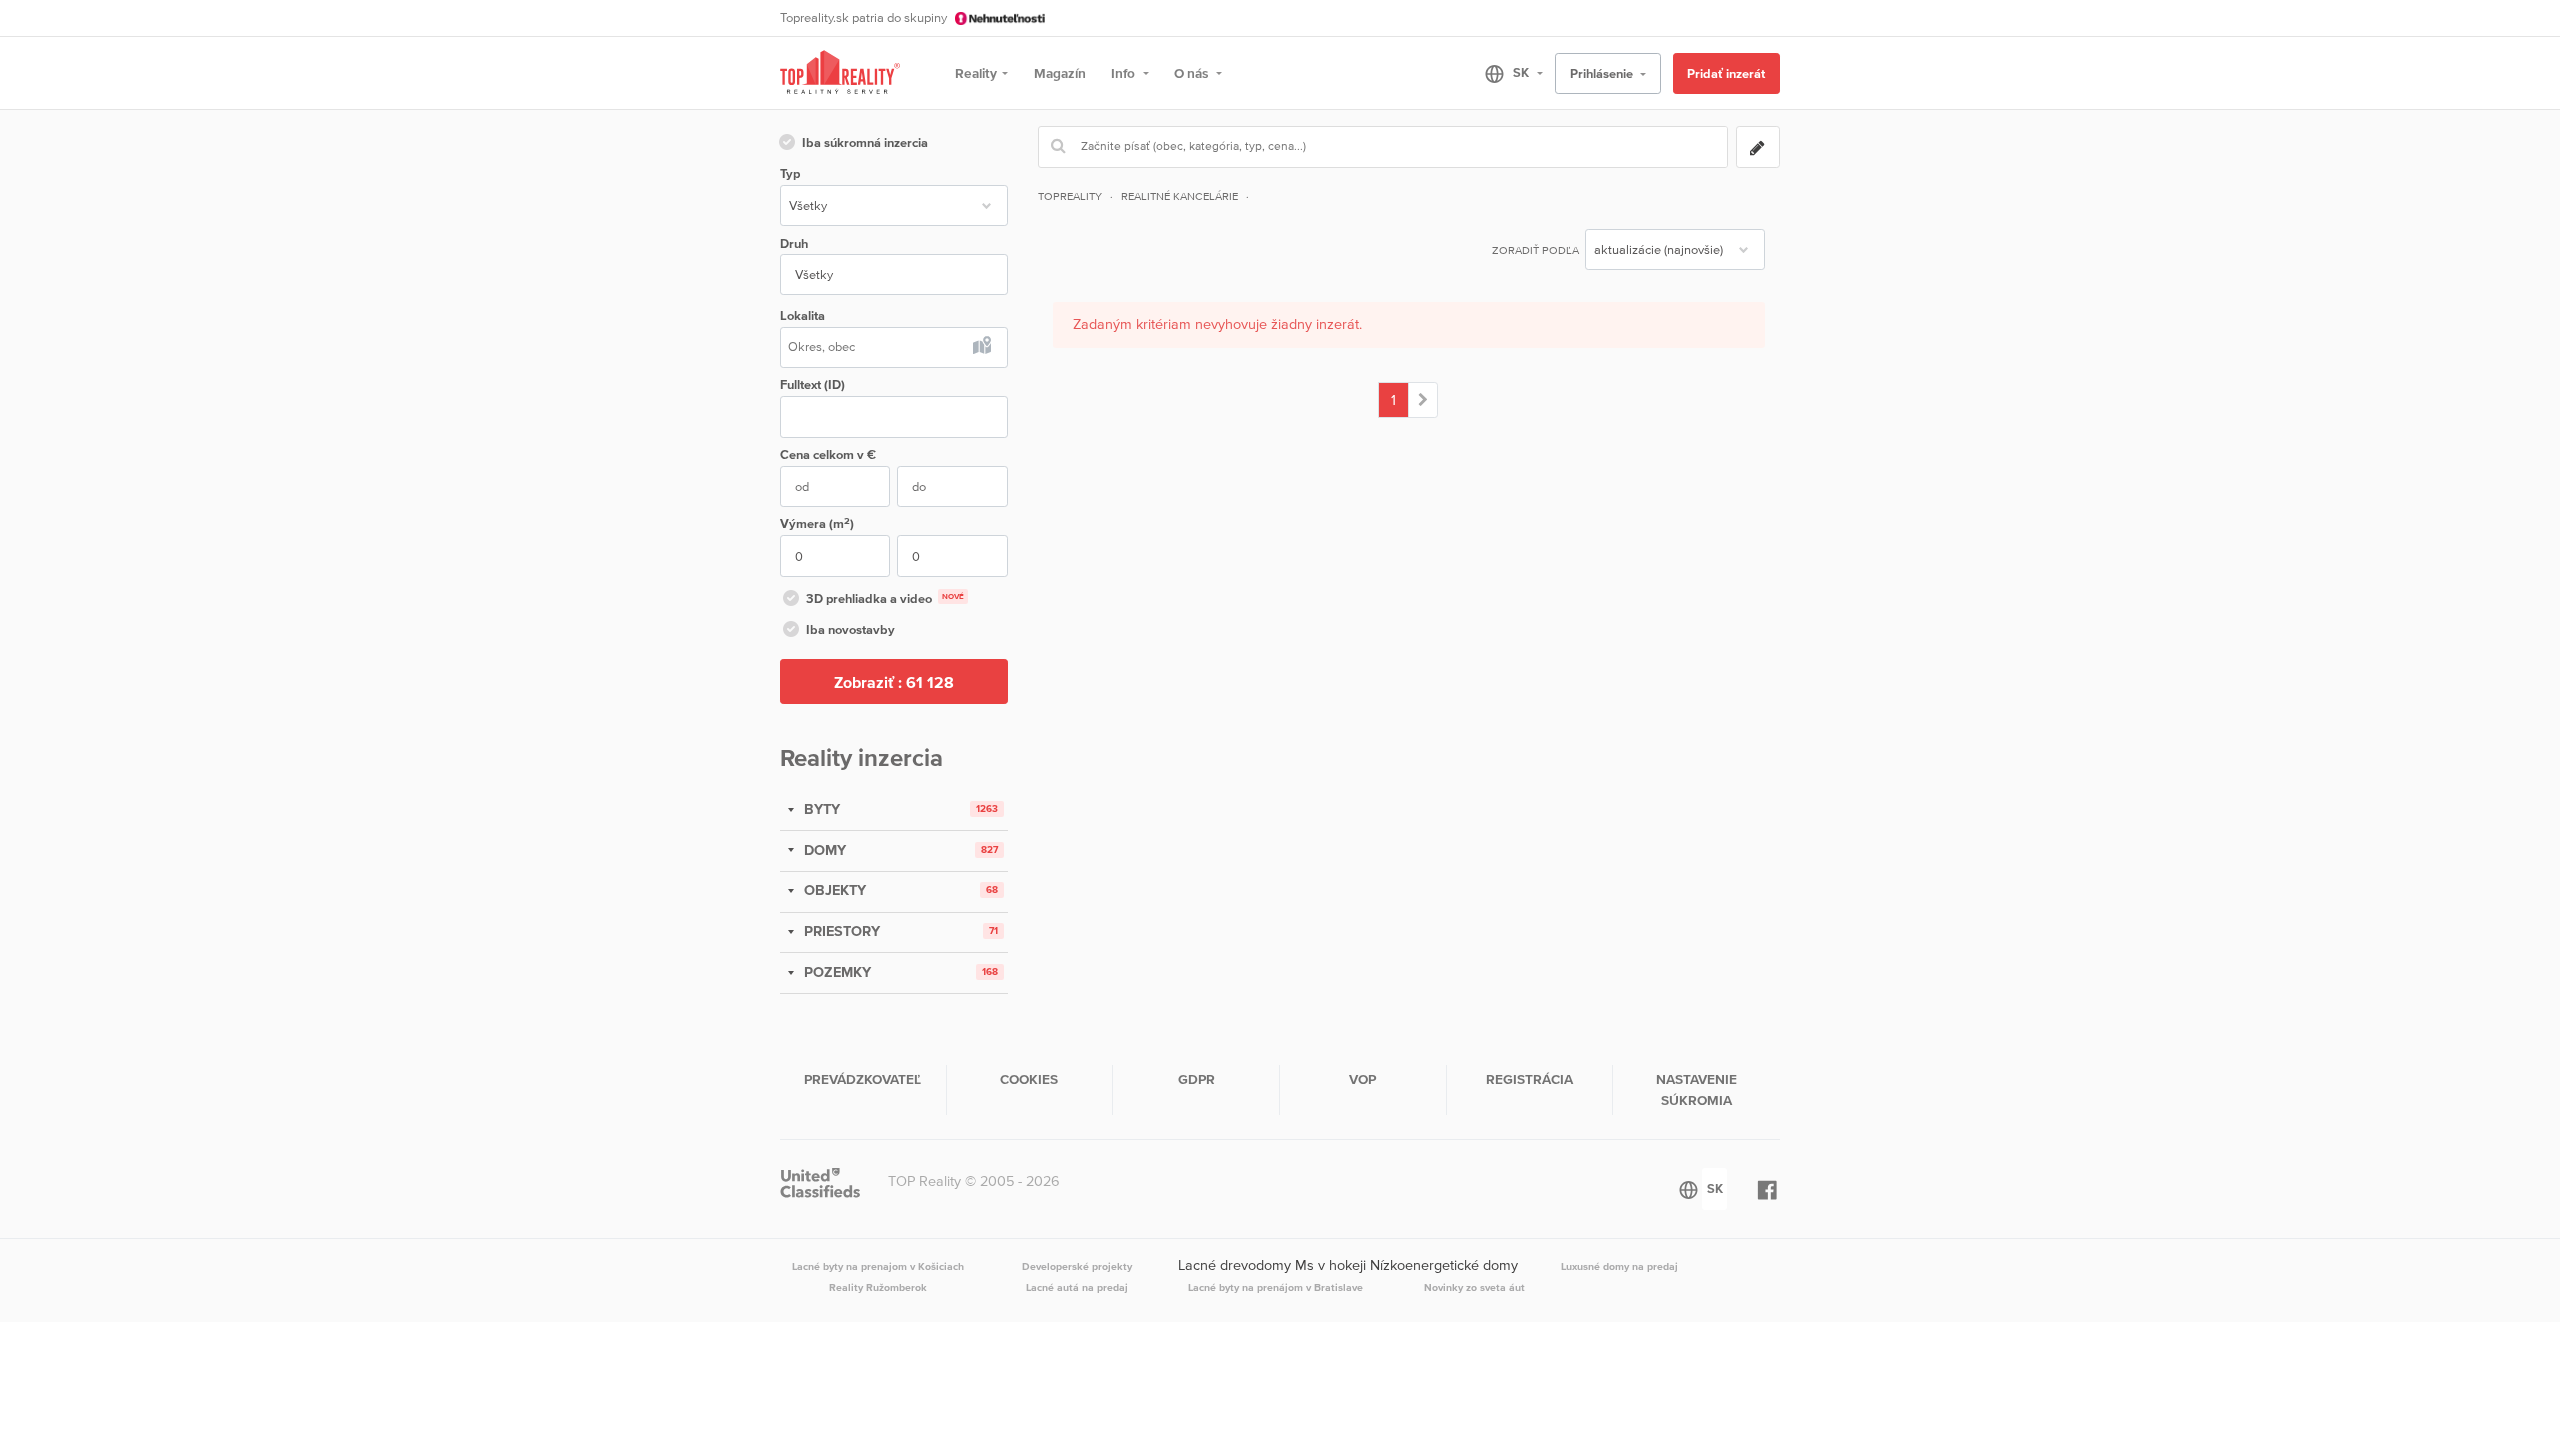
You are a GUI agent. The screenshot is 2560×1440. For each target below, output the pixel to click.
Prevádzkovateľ (862, 1079)
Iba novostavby (850, 629)
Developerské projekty (1077, 1266)
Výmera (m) (817, 523)
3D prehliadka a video (885, 598)
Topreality (1070, 196)
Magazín (1060, 73)
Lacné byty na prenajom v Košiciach (878, 1266)
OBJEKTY (833, 890)
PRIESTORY (840, 931)
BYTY (820, 809)
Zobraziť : (894, 682)
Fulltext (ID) (812, 384)
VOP (1362, 1079)
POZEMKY (835, 972)
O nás (1192, 73)
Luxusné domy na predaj (1619, 1266)
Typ (790, 173)
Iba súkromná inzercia (865, 142)
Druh (794, 243)
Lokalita (802, 315)
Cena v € (828, 454)
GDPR (1196, 1079)
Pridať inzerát (1726, 73)
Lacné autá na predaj (1077, 1287)
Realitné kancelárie (1179, 196)
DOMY (823, 850)
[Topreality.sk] (840, 73)
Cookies (1029, 1079)
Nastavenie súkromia (1696, 1089)
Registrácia (1529, 1079)
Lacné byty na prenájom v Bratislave (1275, 1287)
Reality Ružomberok (878, 1287)
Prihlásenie (1603, 73)
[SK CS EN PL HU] (1505, 73)
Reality (976, 73)
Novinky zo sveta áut (1474, 1287)
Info (1124, 73)
